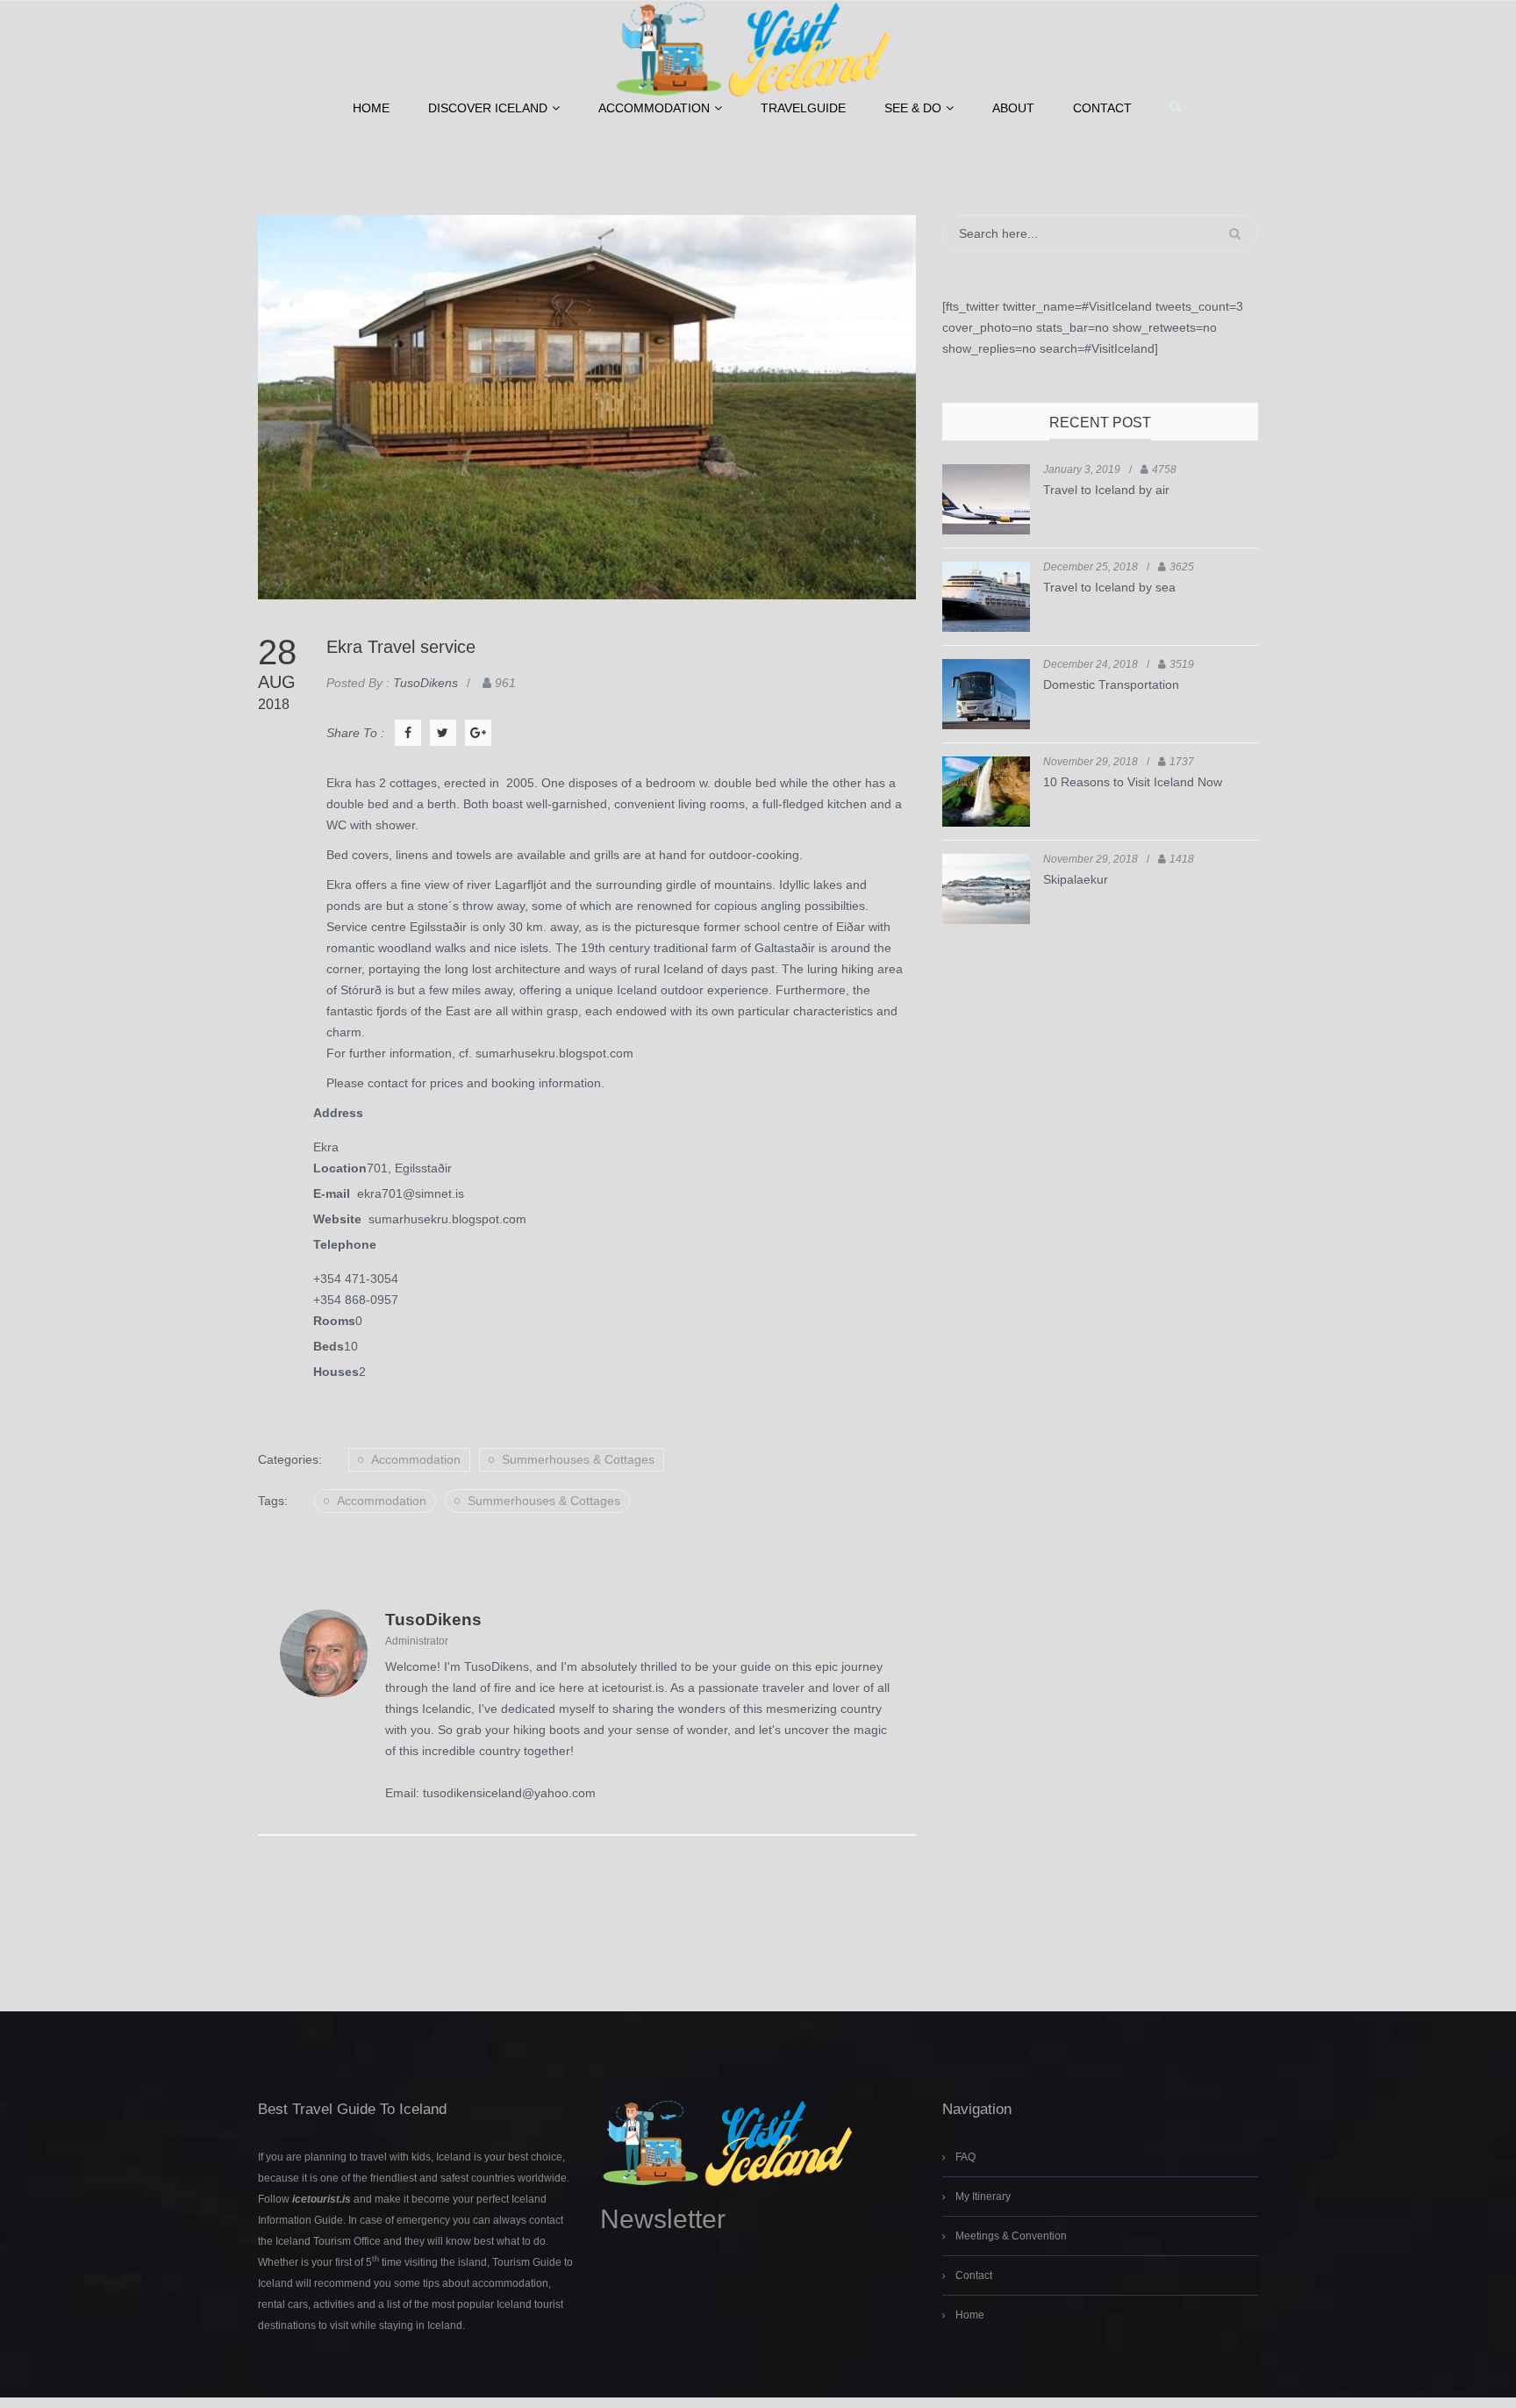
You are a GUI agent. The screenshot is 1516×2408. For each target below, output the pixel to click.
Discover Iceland (488, 108)
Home (371, 108)
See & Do (913, 108)
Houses (336, 1372)
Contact (1102, 108)
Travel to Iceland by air (1106, 490)
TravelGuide (803, 108)
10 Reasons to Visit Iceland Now (1133, 782)
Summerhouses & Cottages (578, 1459)
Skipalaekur (1076, 879)
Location (340, 1168)
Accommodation (654, 108)
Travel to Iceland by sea (1109, 587)
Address (338, 1113)
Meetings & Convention (1011, 2236)
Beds (329, 1346)
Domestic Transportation (1111, 684)
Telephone (345, 1244)
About (1013, 108)
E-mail (335, 1193)
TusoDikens (433, 1620)
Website (341, 1219)
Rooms (334, 1321)
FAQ (965, 2157)
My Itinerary (983, 2197)
